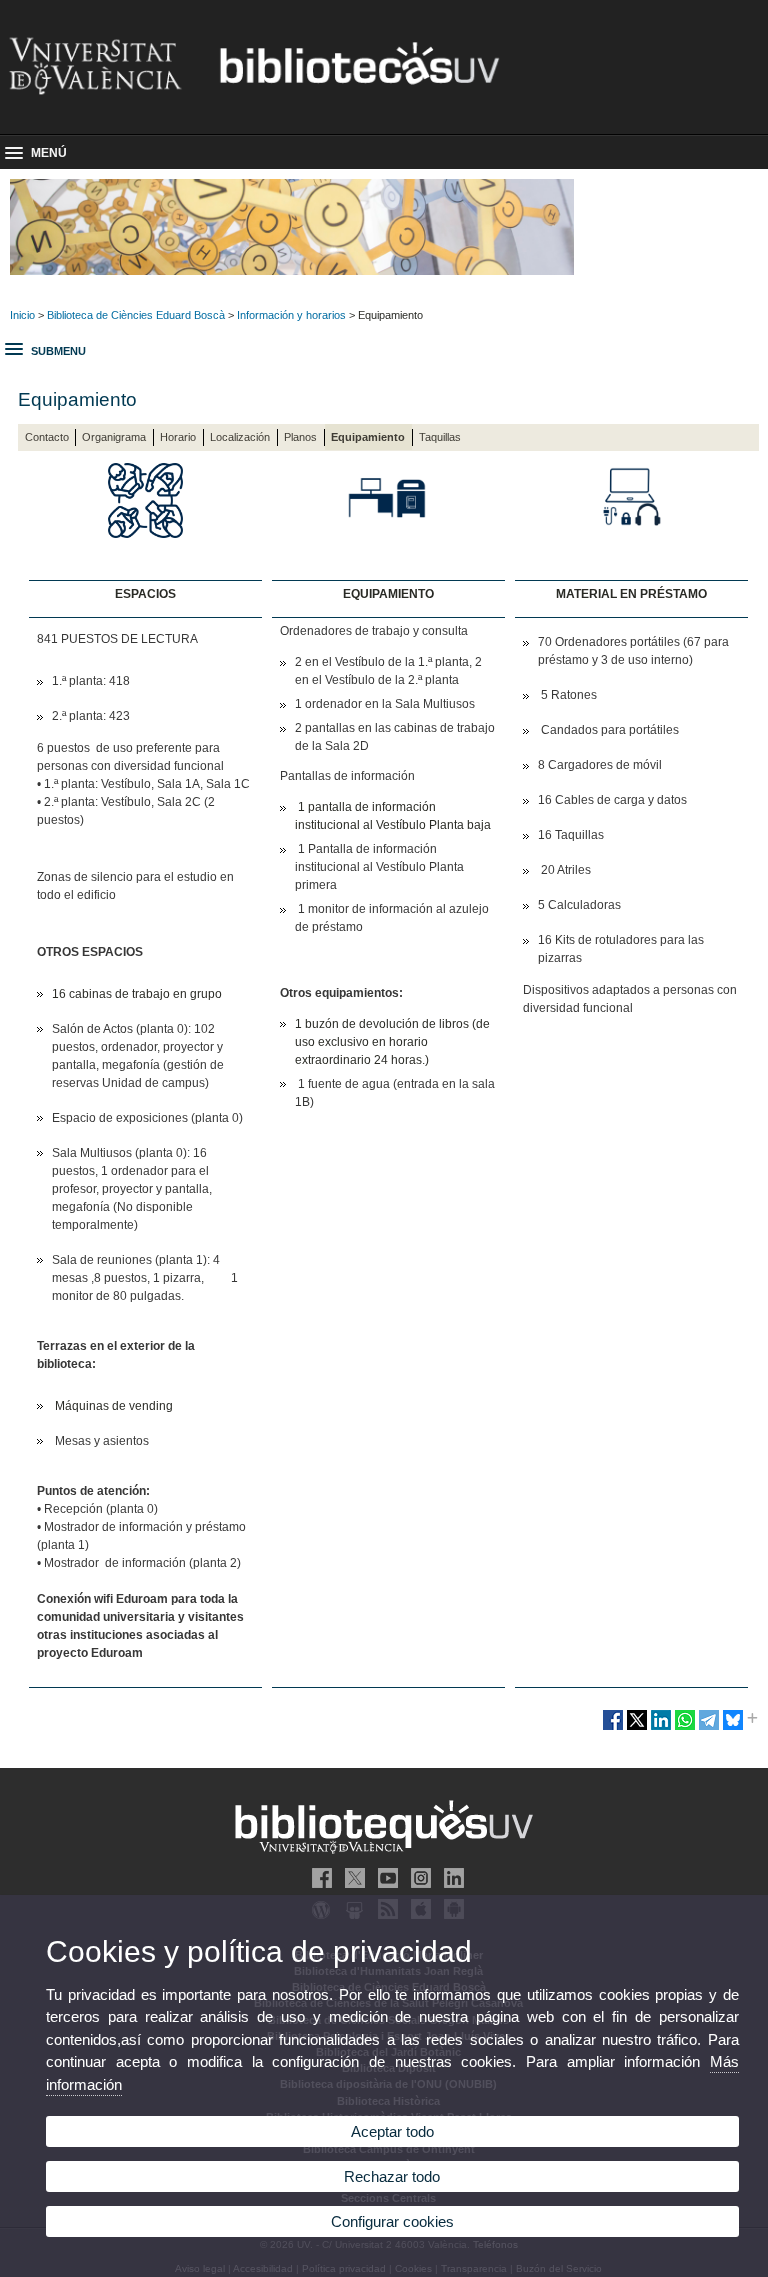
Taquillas (440, 437)
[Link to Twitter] (351, 1878)
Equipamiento (368, 437)
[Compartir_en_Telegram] (709, 1728)
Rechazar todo (392, 2176)
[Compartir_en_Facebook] (613, 1728)
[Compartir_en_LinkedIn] (661, 1728)
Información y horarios (291, 315)
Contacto (47, 437)
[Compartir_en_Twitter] (637, 1728)
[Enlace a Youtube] (384, 1878)
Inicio (22, 315)
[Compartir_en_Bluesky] (733, 1728)
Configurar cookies (392, 2221)
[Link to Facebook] (318, 1878)
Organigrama (114, 437)
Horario (178, 437)
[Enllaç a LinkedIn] (450, 1878)
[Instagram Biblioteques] (417, 1878)
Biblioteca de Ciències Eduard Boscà (136, 315)
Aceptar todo (392, 2131)
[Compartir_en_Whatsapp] (685, 1728)
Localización (240, 437)
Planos (300, 437)
